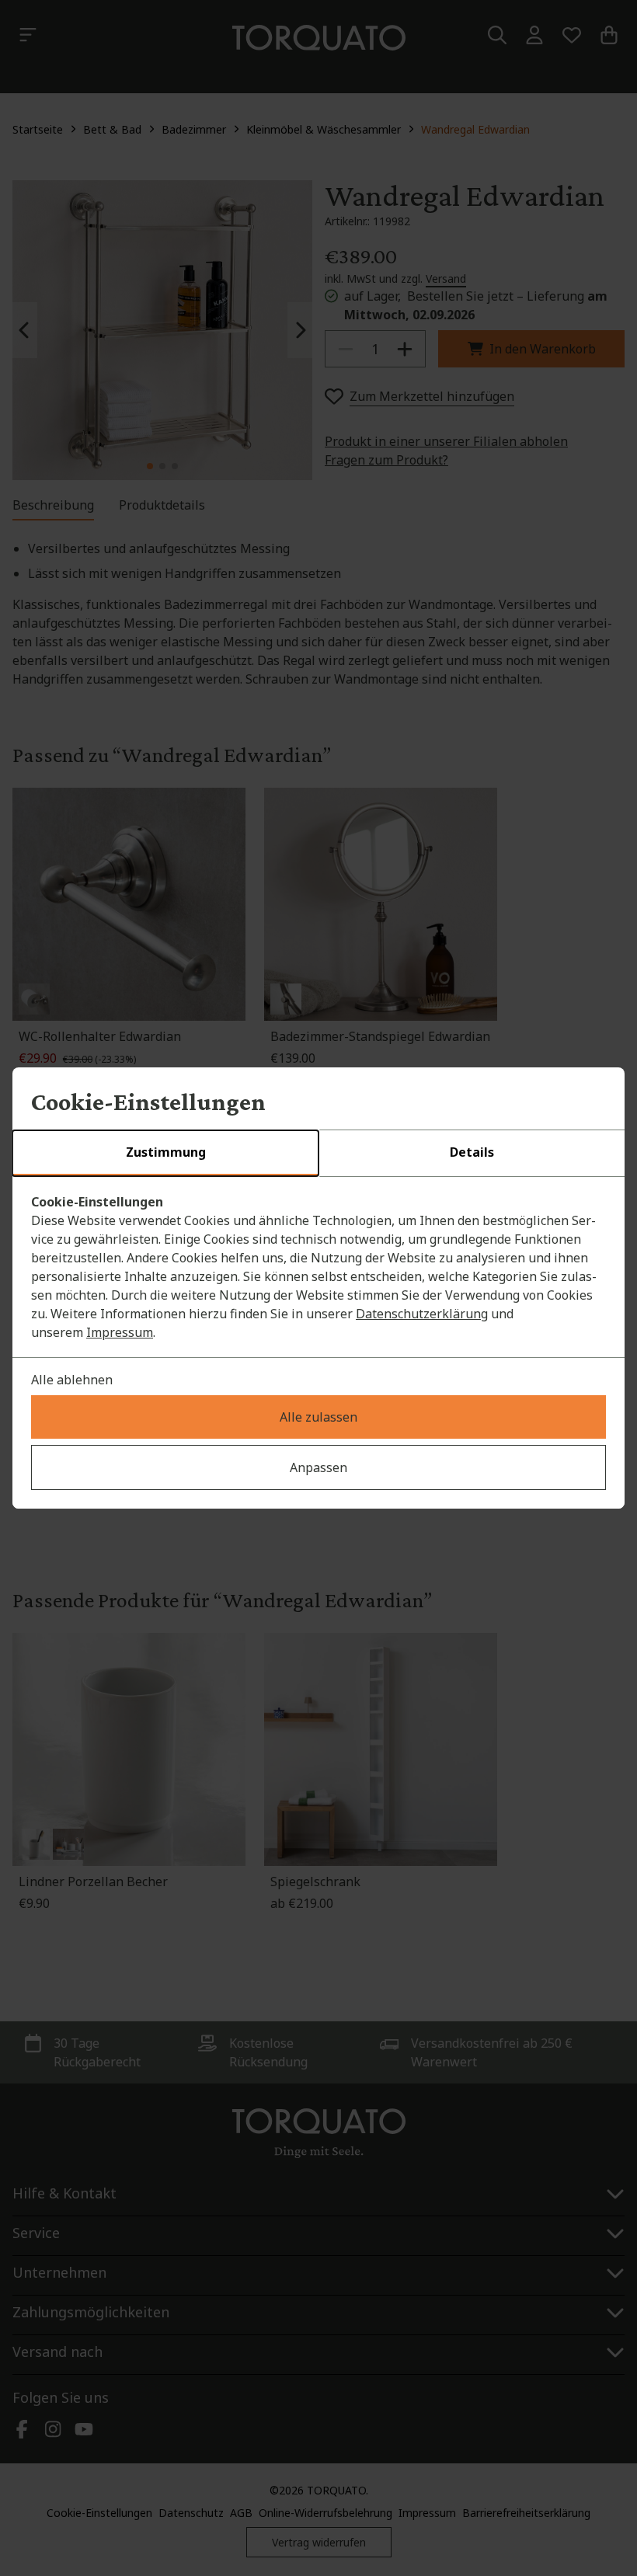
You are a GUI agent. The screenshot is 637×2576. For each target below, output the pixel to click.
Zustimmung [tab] (166, 1152)
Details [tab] (472, 1152)
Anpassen (318, 1467)
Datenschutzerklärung (422, 1314)
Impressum (120, 1332)
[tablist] (318, 1154)
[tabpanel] (318, 1267)
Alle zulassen (318, 1417)
